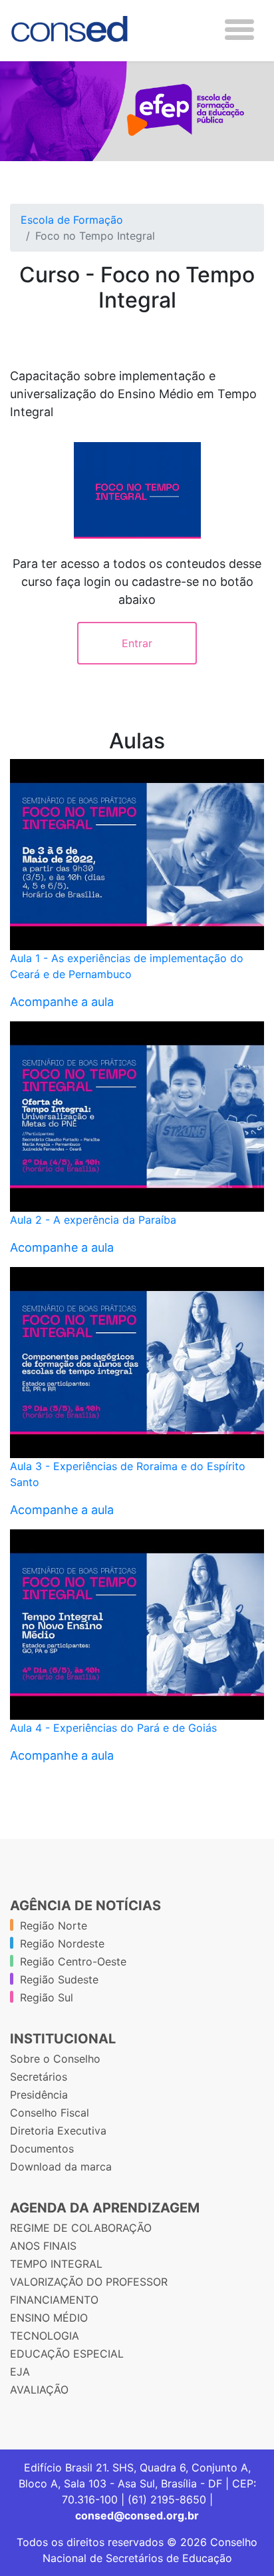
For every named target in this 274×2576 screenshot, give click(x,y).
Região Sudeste (59, 1979)
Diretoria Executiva (58, 2131)
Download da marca (61, 2167)
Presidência (39, 2095)
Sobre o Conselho (55, 2059)
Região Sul (47, 1997)
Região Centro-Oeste (73, 1961)
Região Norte (54, 1926)
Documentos (42, 2149)
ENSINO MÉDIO (49, 2318)
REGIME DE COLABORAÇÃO (81, 2228)
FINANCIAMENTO (54, 2300)
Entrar (137, 643)
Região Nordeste (62, 1943)
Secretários (39, 2077)
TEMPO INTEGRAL (56, 2264)
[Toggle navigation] (239, 30)
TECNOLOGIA (45, 2336)
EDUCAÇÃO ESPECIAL (67, 2354)
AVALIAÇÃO (39, 2390)
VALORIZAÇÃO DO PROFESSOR (89, 2282)
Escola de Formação (72, 220)
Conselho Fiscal (50, 2113)
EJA (20, 2372)
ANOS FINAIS (43, 2246)
